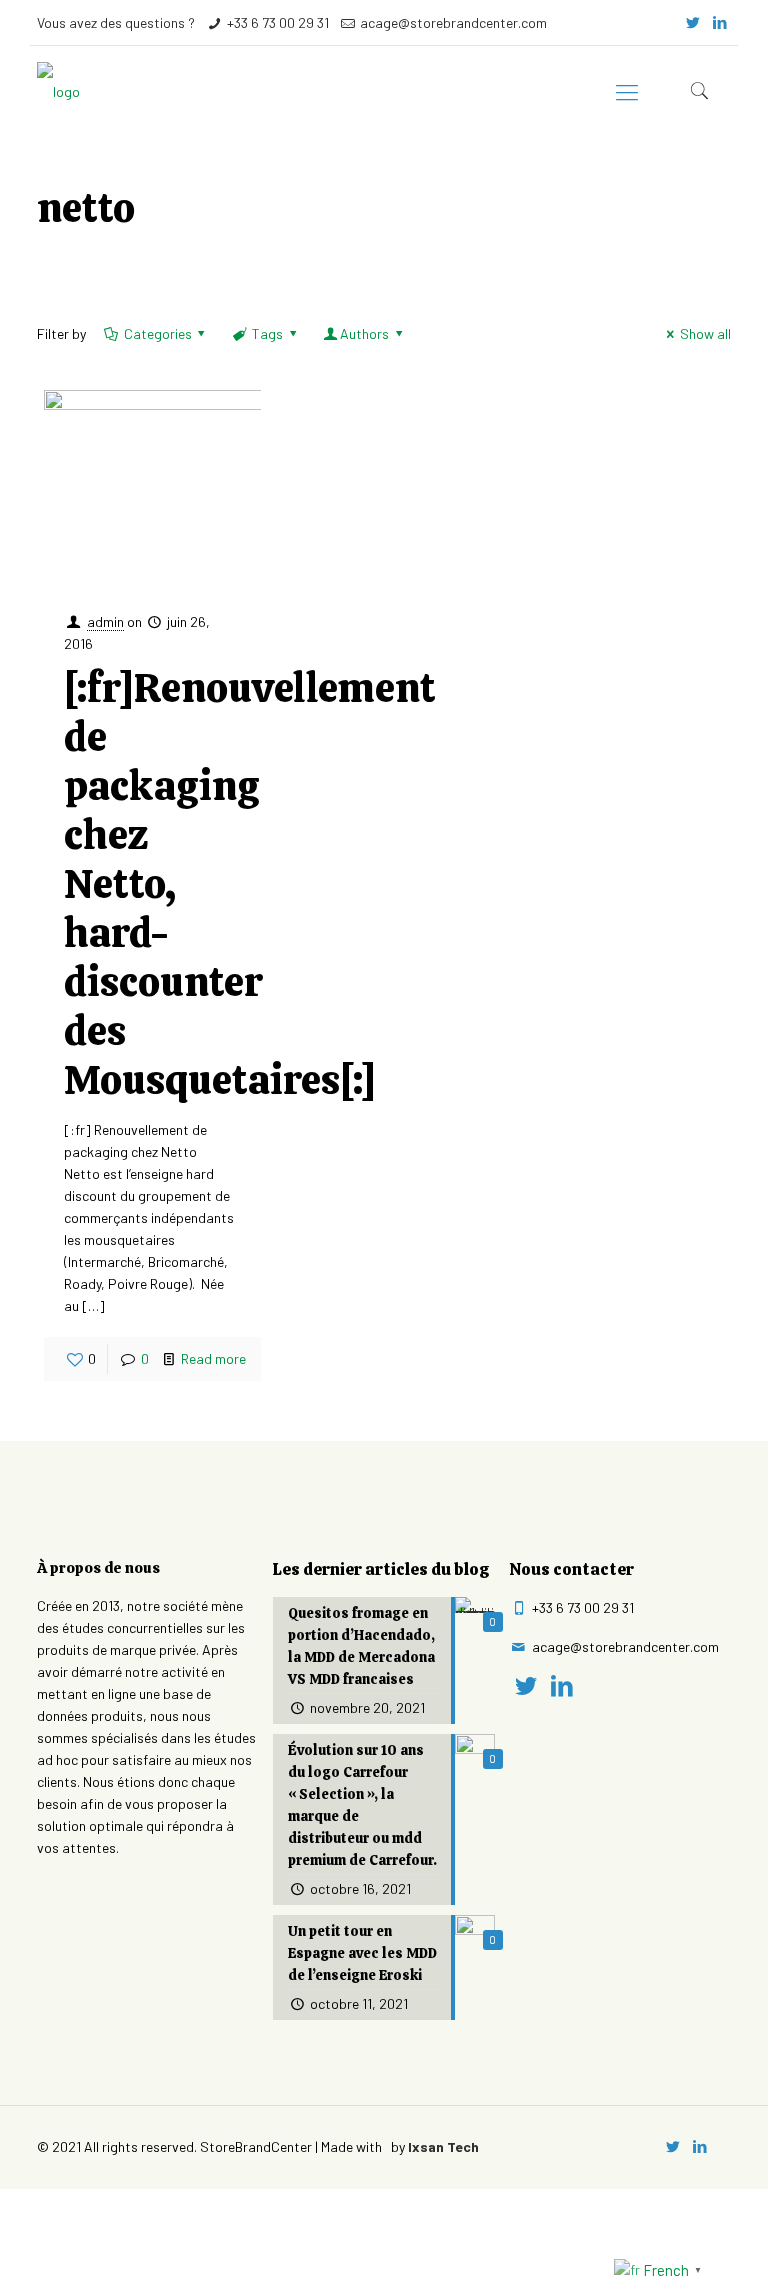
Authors (364, 333)
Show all (705, 333)
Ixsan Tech (443, 2146)
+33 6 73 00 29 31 (278, 22)
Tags (267, 333)
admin (105, 621)
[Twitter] (693, 22)
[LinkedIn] (720, 22)
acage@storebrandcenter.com (453, 22)
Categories (158, 333)
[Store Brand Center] (58, 91)
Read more (213, 1358)
